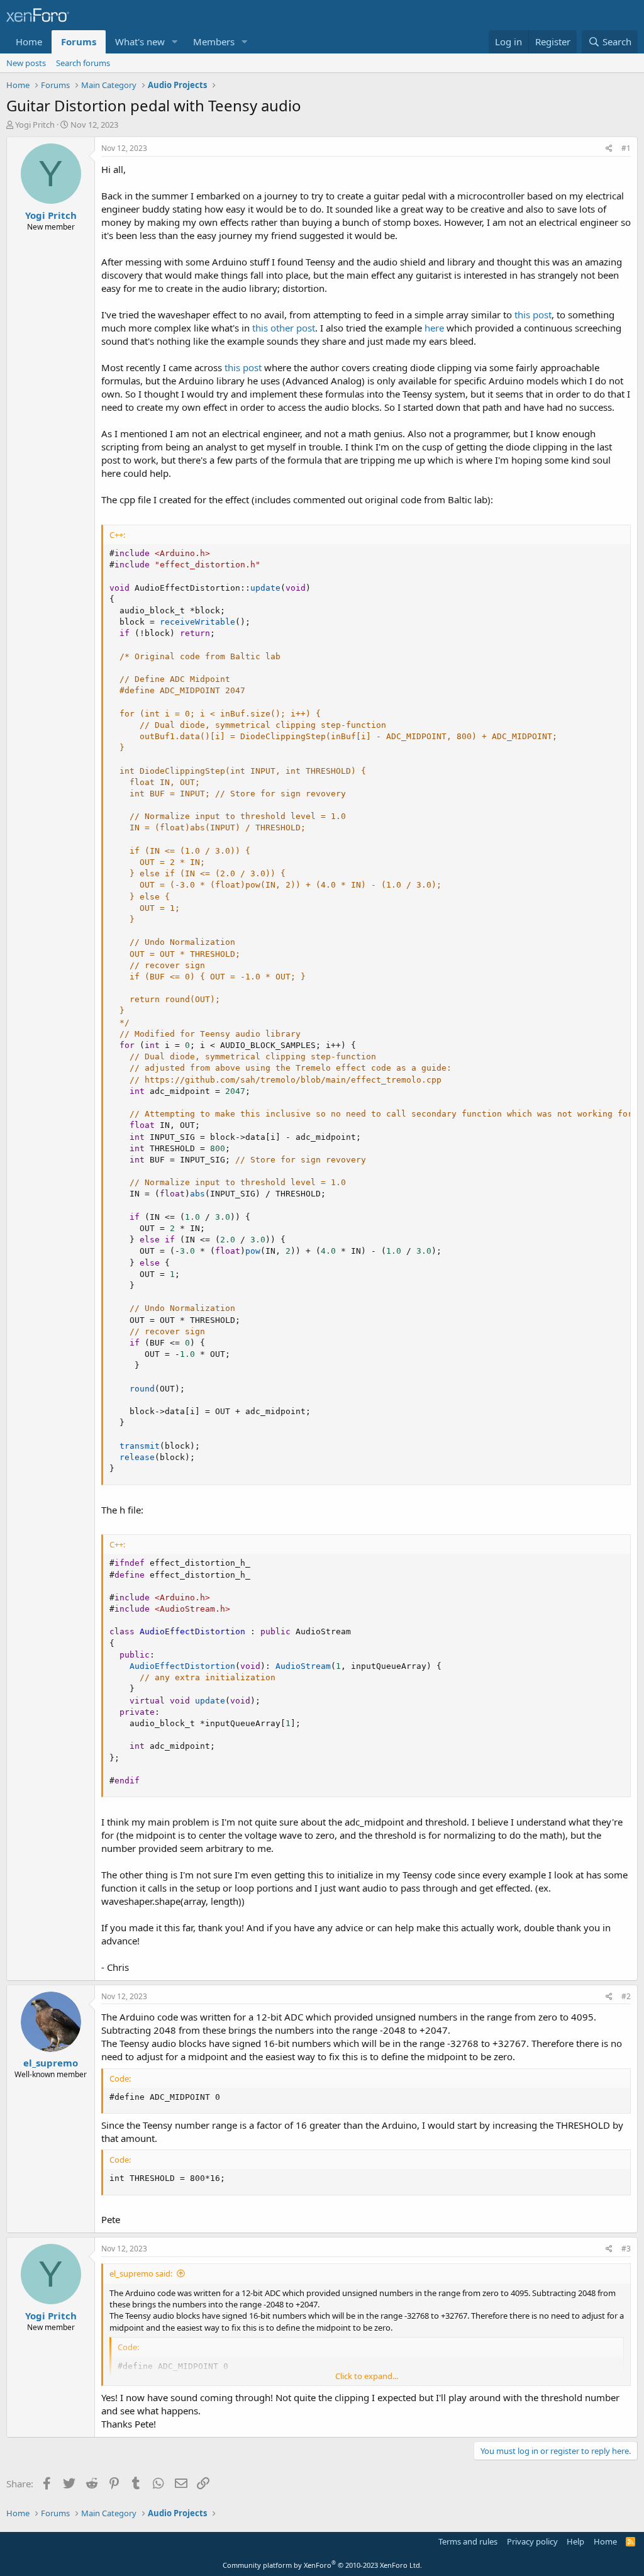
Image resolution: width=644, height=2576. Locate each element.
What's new (140, 42)
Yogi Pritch (35, 125)
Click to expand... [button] (367, 2376)
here (434, 328)
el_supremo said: (141, 2273)
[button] (175, 42)
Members (214, 42)
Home (29, 42)
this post (533, 315)
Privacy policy (532, 2541)
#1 (626, 148)
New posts (26, 63)
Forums (79, 42)
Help (575, 2541)
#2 (626, 1996)
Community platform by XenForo (322, 2565)
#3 (626, 2249)
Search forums (83, 63)
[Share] (609, 149)
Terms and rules (468, 2541)
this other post (284, 328)
